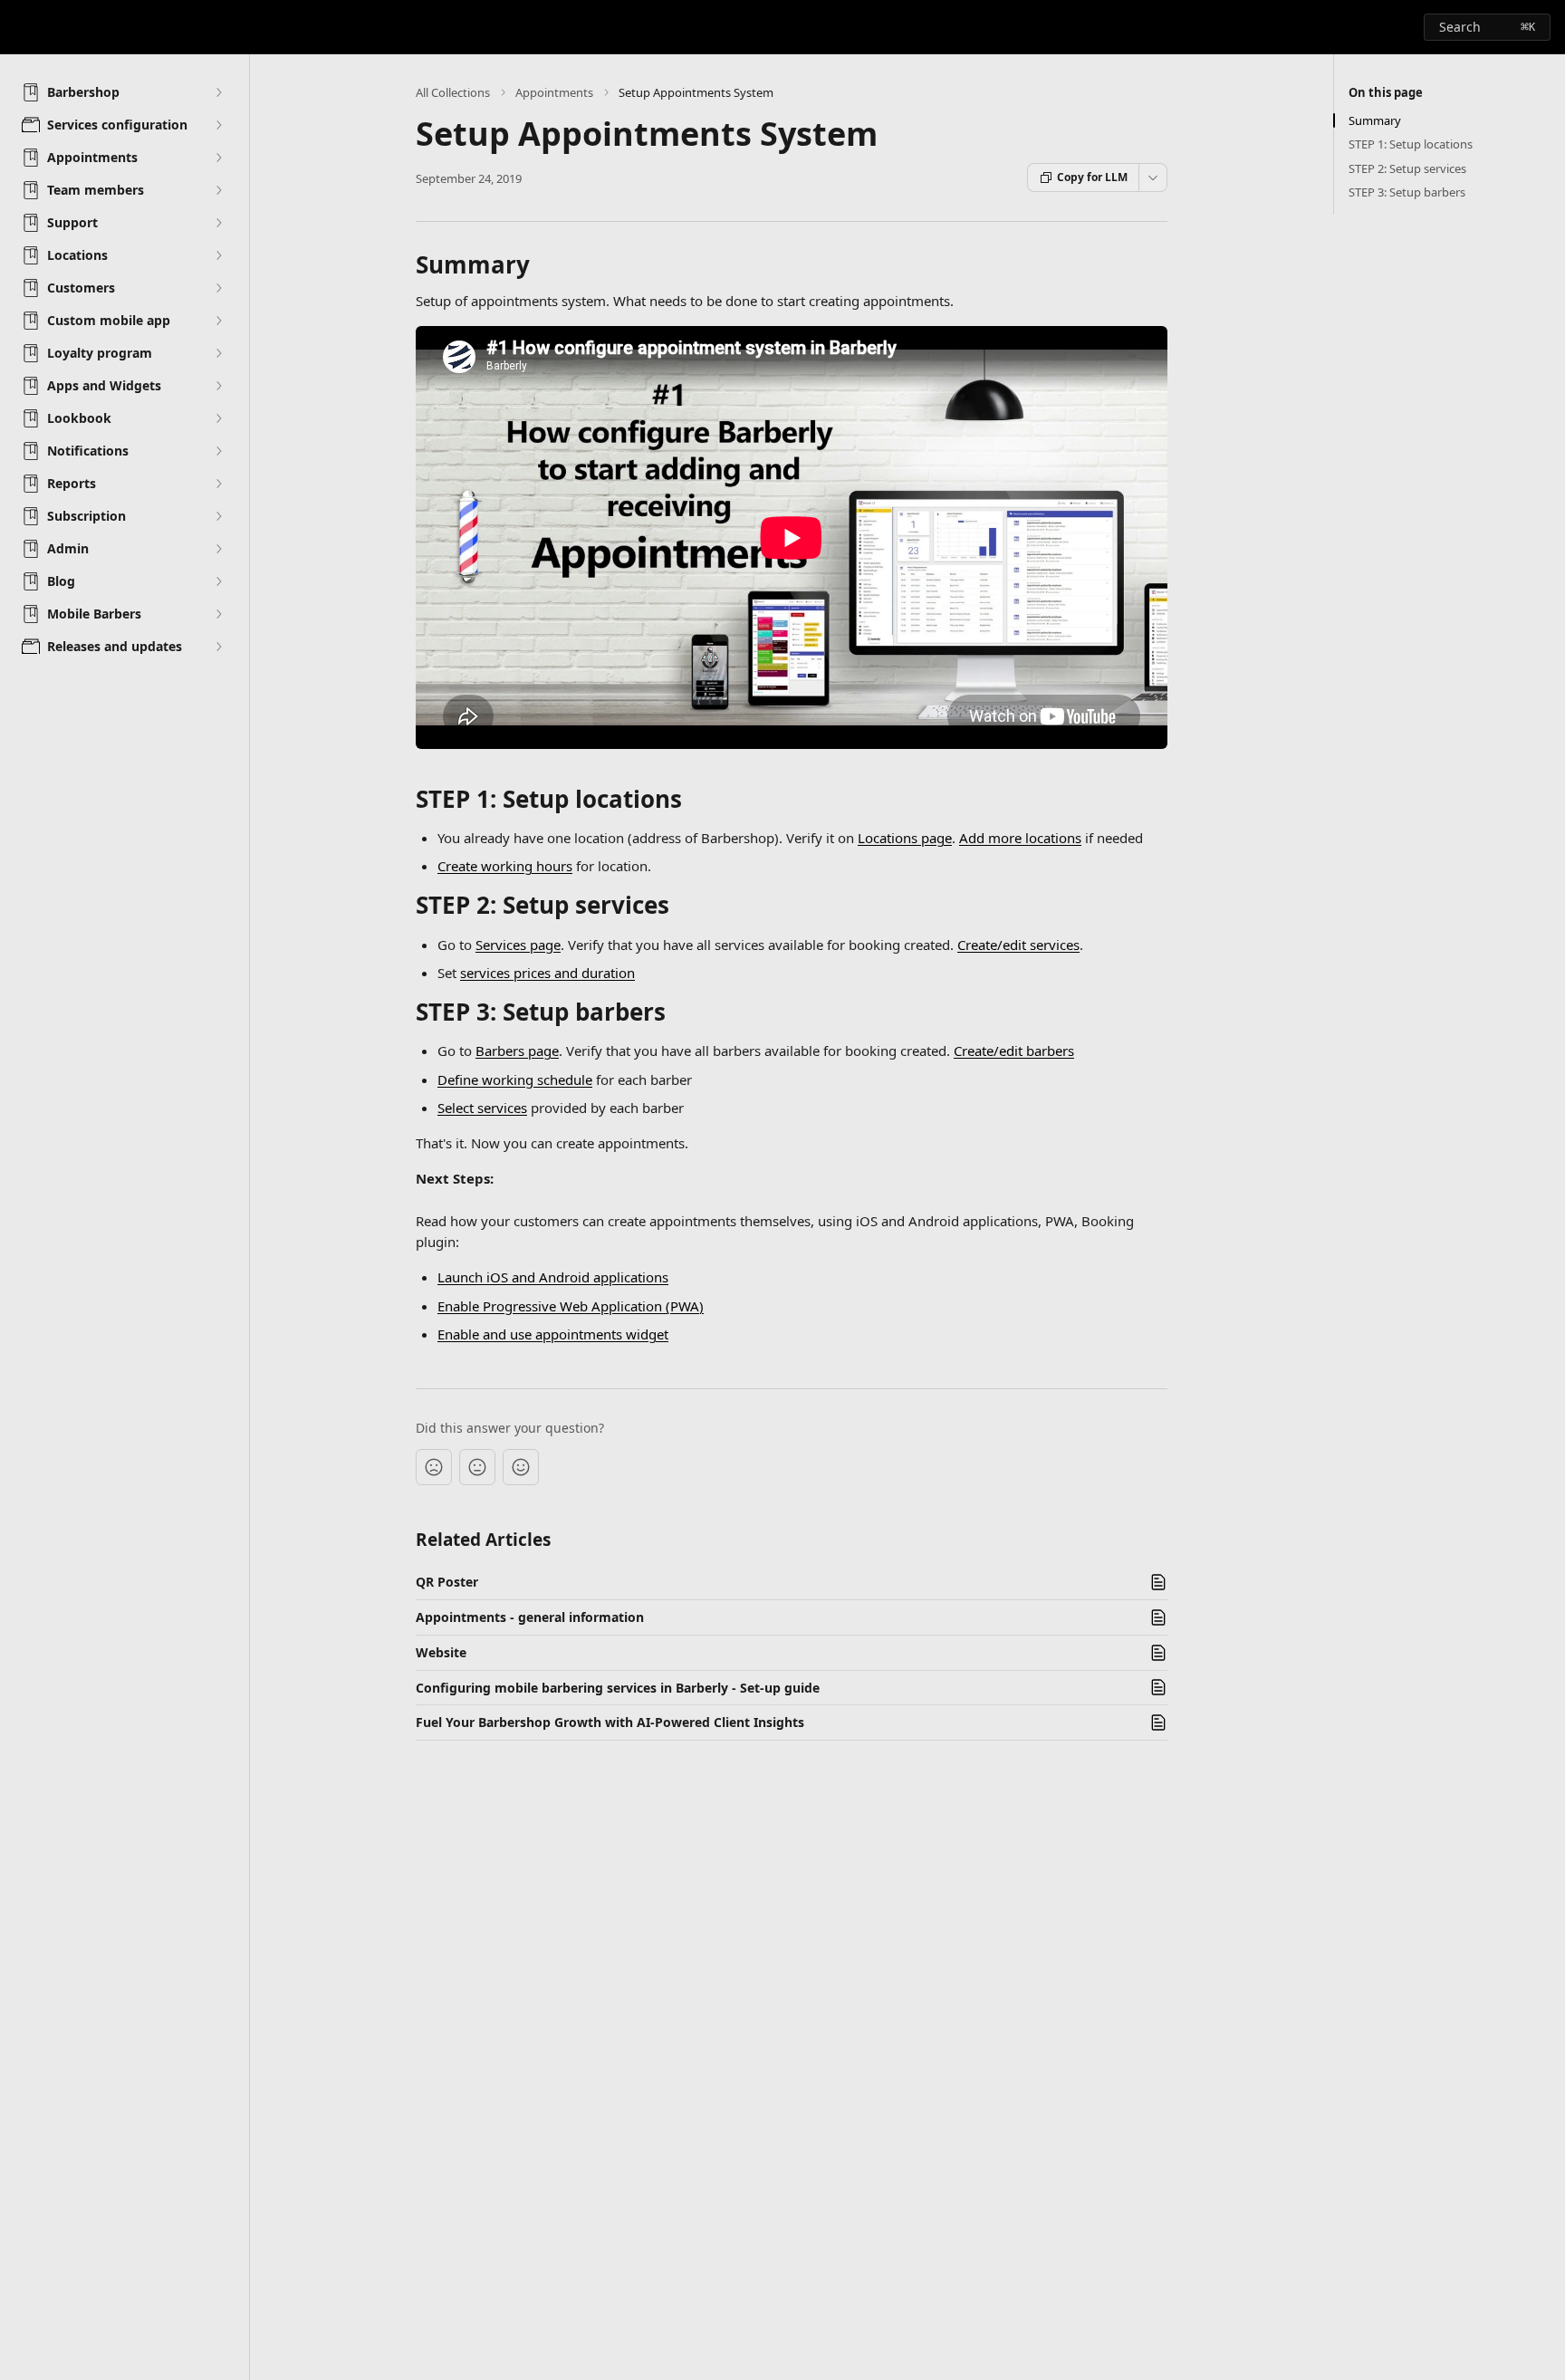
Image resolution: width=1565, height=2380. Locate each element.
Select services (482, 1108)
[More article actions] (1153, 178)
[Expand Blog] (218, 581)
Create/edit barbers (1014, 1051)
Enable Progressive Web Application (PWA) (571, 1306)
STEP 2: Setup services (1407, 168)
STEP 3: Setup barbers (1407, 192)
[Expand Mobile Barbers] (218, 614)
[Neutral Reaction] (477, 1467)
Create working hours (505, 866)
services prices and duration (547, 973)
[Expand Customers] (218, 288)
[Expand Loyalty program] (218, 353)
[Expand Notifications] (218, 451)
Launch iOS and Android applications (553, 1277)
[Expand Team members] (218, 190)
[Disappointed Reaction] (434, 1467)
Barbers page (517, 1051)
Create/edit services (1018, 945)
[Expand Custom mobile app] (218, 321)
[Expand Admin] (218, 549)
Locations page (905, 838)
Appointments (554, 92)
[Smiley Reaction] (521, 1467)
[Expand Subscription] (218, 516)
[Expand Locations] (218, 255)
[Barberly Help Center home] (18, 27)
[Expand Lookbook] (218, 418)
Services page (518, 945)
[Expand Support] (218, 223)
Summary (1375, 120)
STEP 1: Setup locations (1411, 144)
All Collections (453, 92)
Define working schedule (515, 1080)
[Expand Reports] (218, 484)
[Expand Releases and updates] (218, 647)
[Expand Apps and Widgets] (218, 386)
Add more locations (1020, 838)
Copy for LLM (1092, 177)
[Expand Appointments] (218, 158)
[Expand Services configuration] (218, 125)
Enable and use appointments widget (553, 1334)
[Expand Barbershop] (218, 92)
